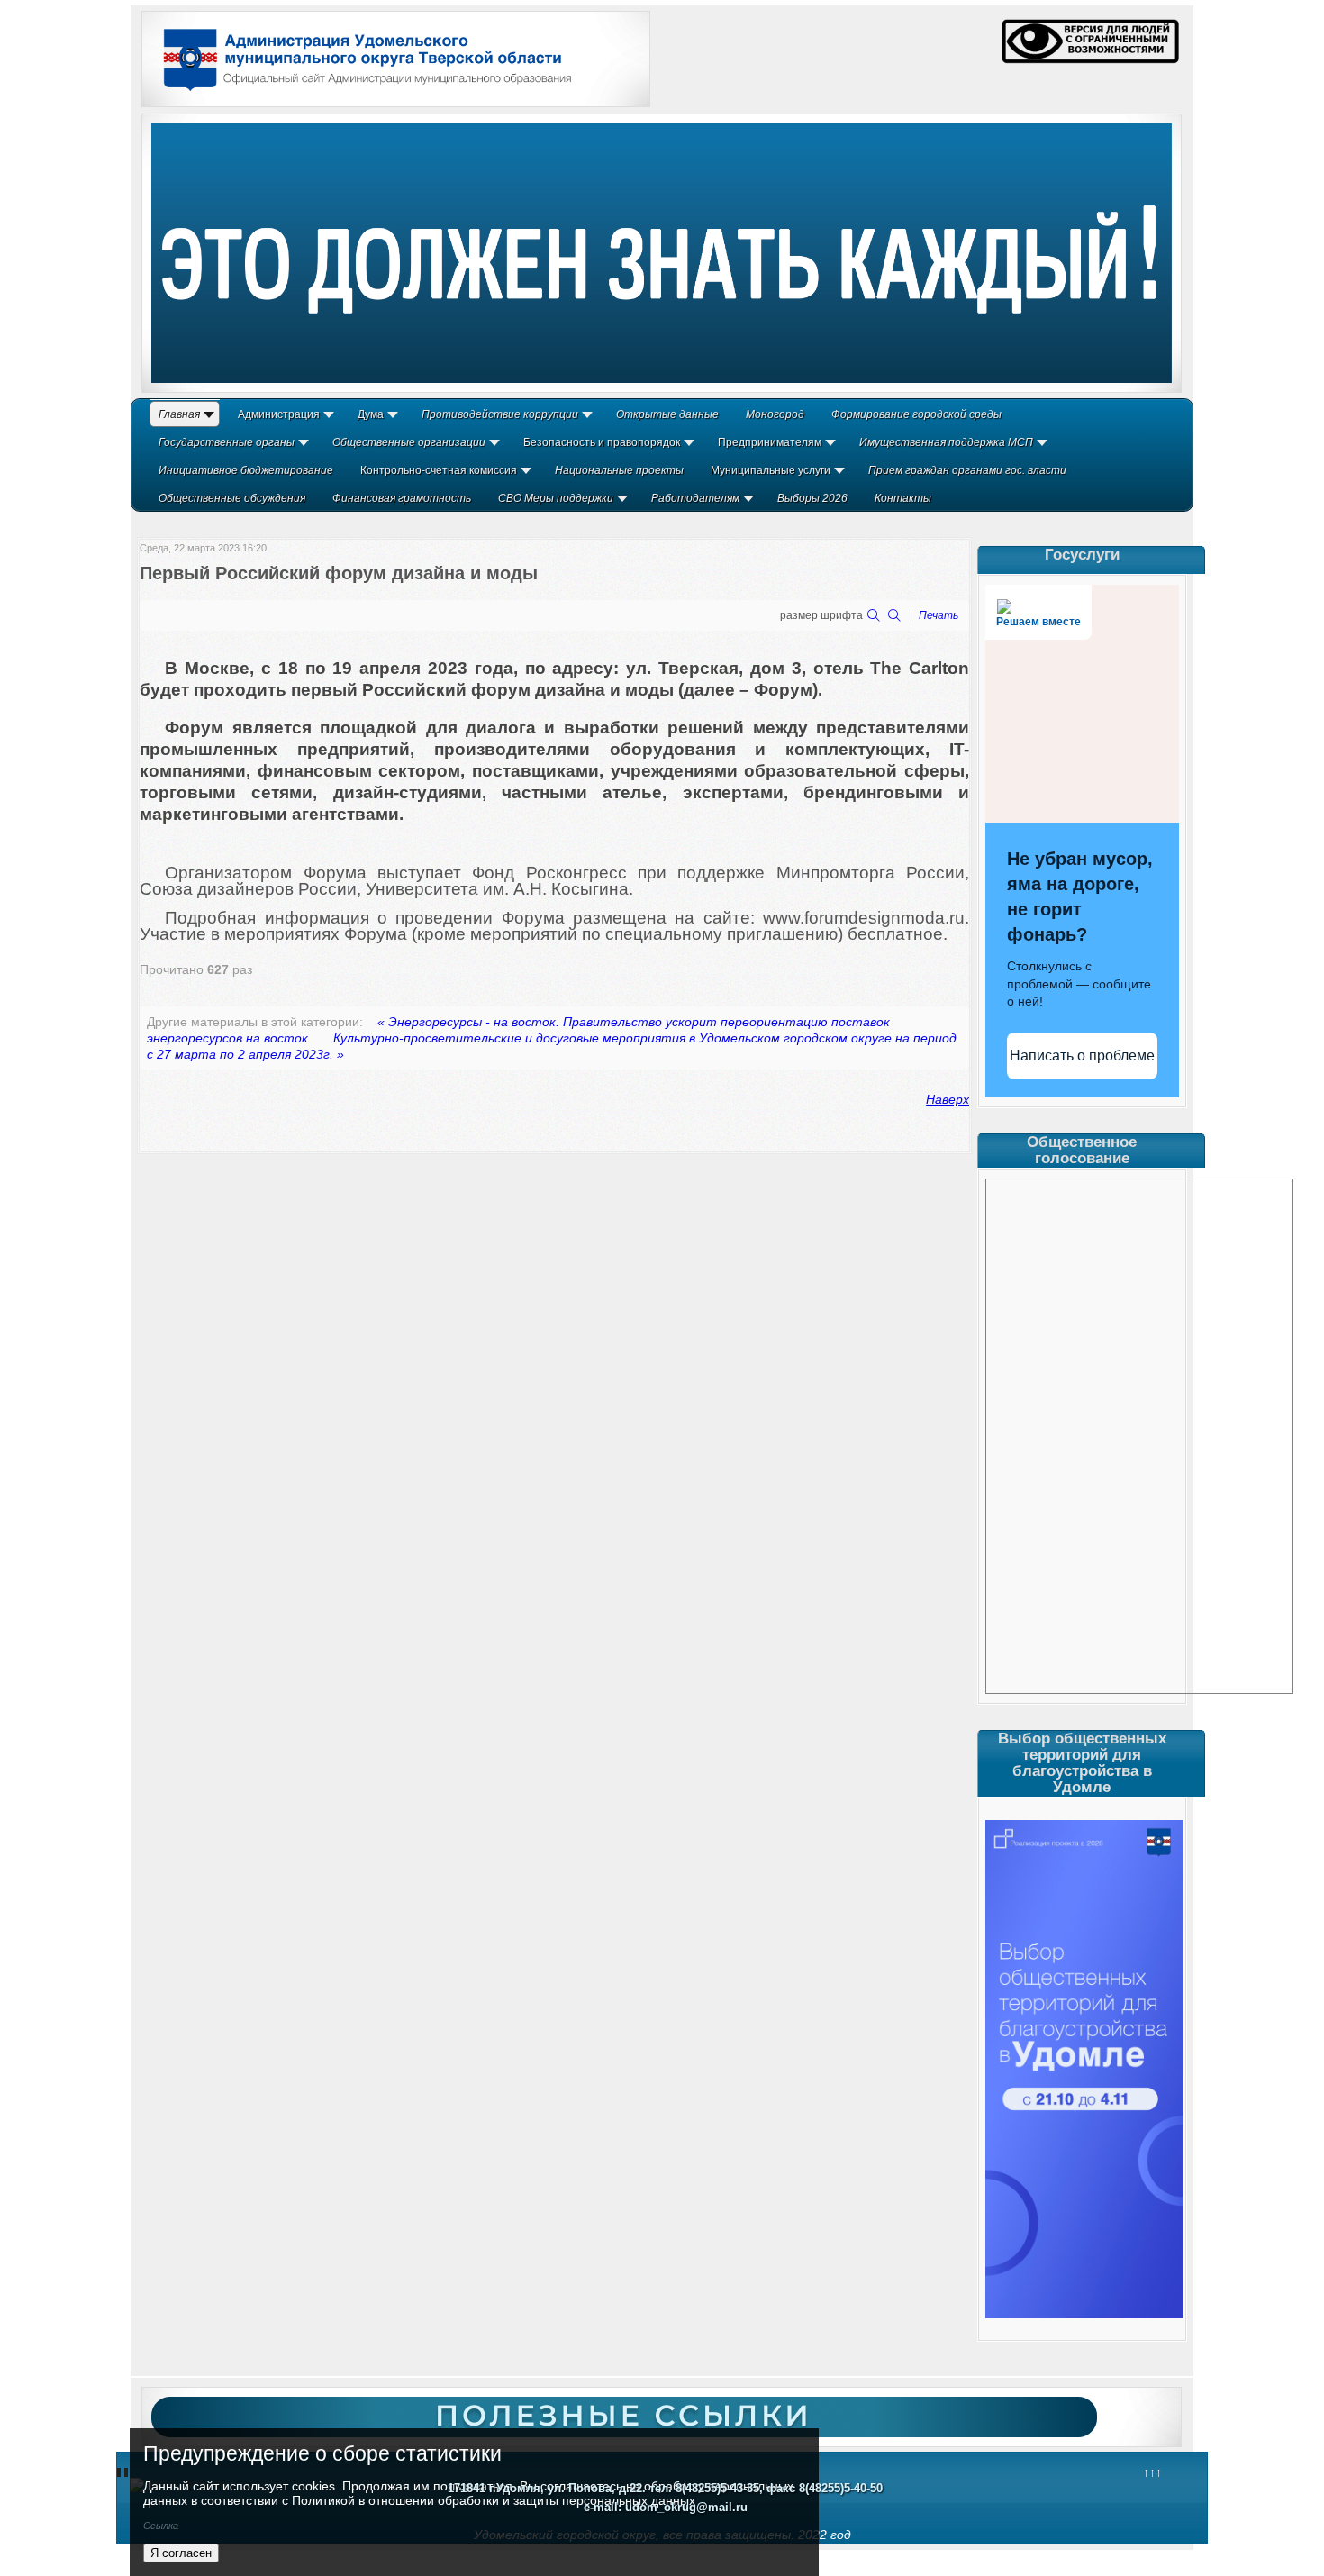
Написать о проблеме (1082, 1056)
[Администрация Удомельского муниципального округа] (361, 93)
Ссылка (161, 2526)
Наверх (948, 1099)
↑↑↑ (1152, 2472)
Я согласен (181, 2553)
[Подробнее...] (662, 253)
